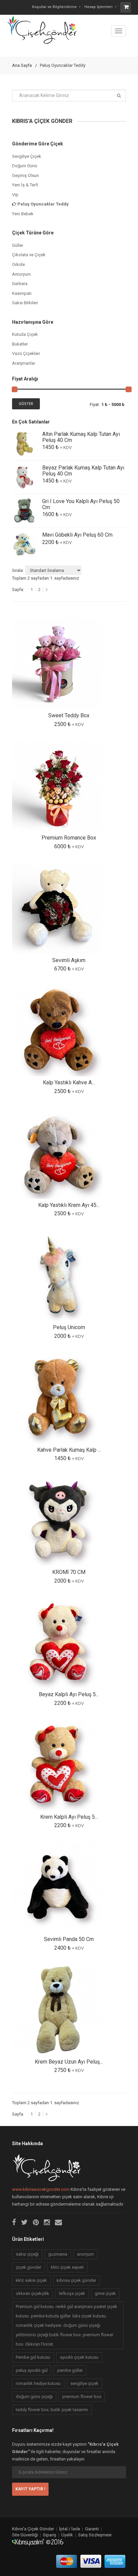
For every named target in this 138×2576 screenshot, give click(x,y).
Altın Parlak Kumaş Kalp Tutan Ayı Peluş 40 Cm (81, 437)
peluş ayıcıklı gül (32, 2370)
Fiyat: (95, 404)
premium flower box (82, 2397)
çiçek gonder (28, 2267)
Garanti (92, 2529)
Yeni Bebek (23, 214)
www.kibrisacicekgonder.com (41, 2189)
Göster (26, 404)
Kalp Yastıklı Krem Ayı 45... (69, 1205)
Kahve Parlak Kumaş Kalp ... (69, 1450)
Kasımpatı (22, 293)
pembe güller (70, 2370)
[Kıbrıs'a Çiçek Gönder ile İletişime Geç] (58, 2222)
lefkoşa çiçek (72, 2293)
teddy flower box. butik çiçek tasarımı (52, 2410)
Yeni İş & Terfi (25, 185)
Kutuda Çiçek (25, 334)
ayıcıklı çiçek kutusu (79, 2357)
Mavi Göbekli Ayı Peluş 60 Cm (77, 535)
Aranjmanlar (24, 363)
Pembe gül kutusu (33, 2357)
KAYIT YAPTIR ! (30, 2489)
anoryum (85, 2254)
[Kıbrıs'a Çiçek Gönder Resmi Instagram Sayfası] (47, 2222)
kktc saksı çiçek (31, 2280)
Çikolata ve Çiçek (29, 255)
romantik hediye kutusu (38, 2383)
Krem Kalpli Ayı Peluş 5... (69, 1817)
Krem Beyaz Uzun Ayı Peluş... (69, 2062)
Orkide (18, 264)
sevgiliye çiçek (84, 2383)
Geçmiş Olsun (25, 175)
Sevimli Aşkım (69, 960)
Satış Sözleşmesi (95, 2535)
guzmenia (58, 2254)
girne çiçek (105, 2293)
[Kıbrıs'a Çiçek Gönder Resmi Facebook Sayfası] (14, 2222)
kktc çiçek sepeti (67, 2267)
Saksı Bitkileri (25, 303)
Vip (15, 195)
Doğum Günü (25, 166)
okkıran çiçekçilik (32, 2293)
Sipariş (50, 2535)
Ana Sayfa (22, 65)
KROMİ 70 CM (69, 1572)
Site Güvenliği (25, 2535)
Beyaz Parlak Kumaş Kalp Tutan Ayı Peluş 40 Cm (83, 471)
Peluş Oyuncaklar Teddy (43, 204)
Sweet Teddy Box (69, 715)
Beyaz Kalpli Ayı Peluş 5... (69, 1694)
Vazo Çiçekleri (26, 353)
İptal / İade (70, 2529)
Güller (18, 245)
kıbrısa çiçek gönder (76, 2280)
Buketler (20, 344)
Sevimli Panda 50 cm (69, 1939)
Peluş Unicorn (69, 1327)
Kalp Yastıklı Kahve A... (69, 1082)
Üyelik (67, 2535)
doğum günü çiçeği (34, 2397)
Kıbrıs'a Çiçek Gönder (33, 2529)
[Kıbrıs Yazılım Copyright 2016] (38, 2542)
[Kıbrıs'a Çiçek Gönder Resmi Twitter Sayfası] (24, 2222)
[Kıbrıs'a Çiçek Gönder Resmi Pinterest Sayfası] (36, 2222)
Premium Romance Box (69, 838)
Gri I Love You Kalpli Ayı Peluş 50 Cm (81, 504)
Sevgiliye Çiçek (27, 156)
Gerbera (20, 284)
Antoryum (21, 274)
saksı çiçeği (27, 2254)
